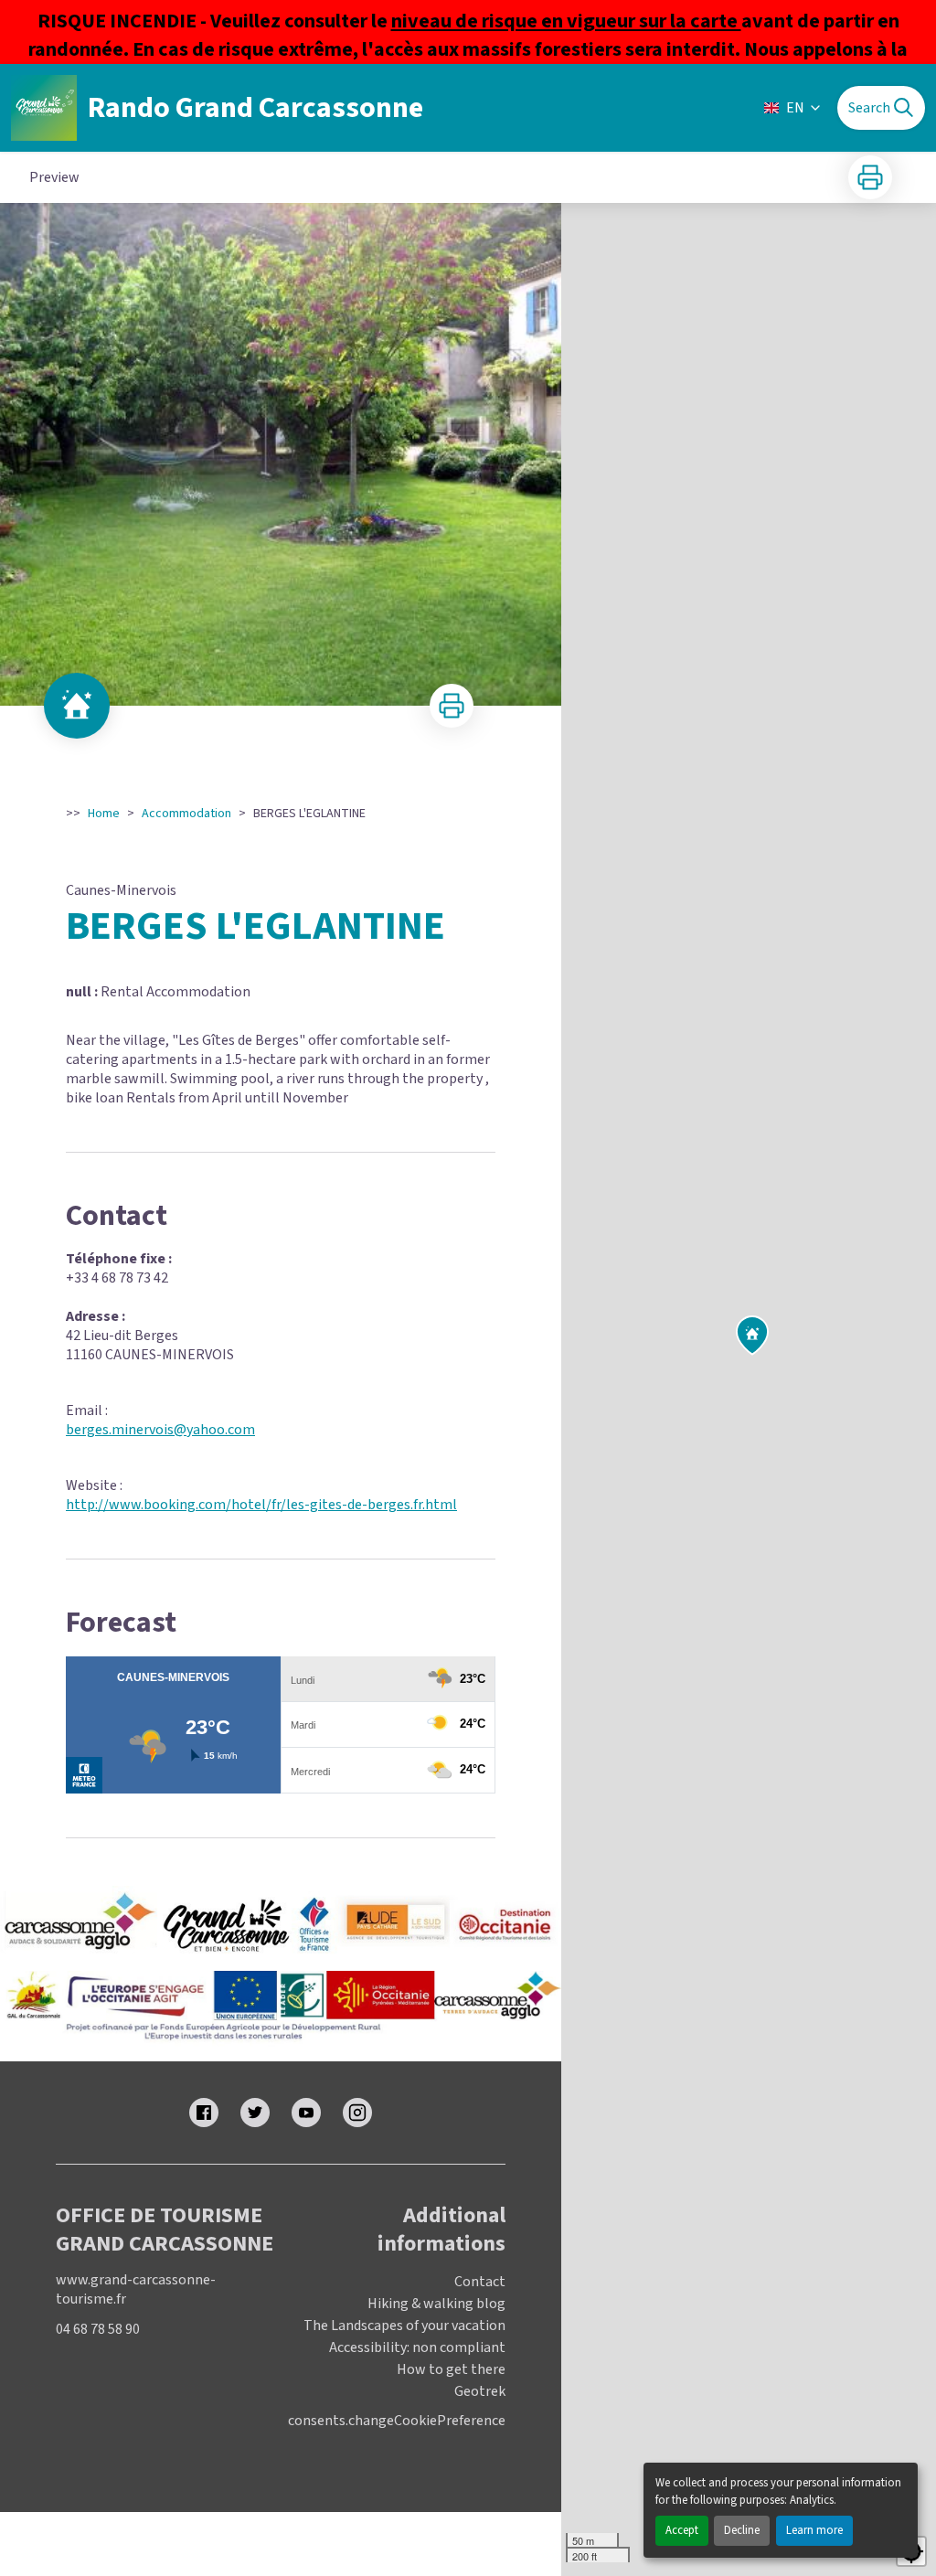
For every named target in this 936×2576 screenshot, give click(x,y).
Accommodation (186, 814)
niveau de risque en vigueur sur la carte (566, 21)
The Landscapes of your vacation (404, 2326)
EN (795, 108)
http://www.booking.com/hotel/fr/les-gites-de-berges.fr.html (261, 1505)
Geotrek (480, 2391)
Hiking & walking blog (436, 2304)
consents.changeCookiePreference (397, 2421)
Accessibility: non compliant (417, 2347)
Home (104, 814)
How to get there (451, 2369)
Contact (480, 2282)
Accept (682, 2530)
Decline (742, 2530)
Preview (54, 177)
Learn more (814, 2530)
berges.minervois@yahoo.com (160, 1430)
